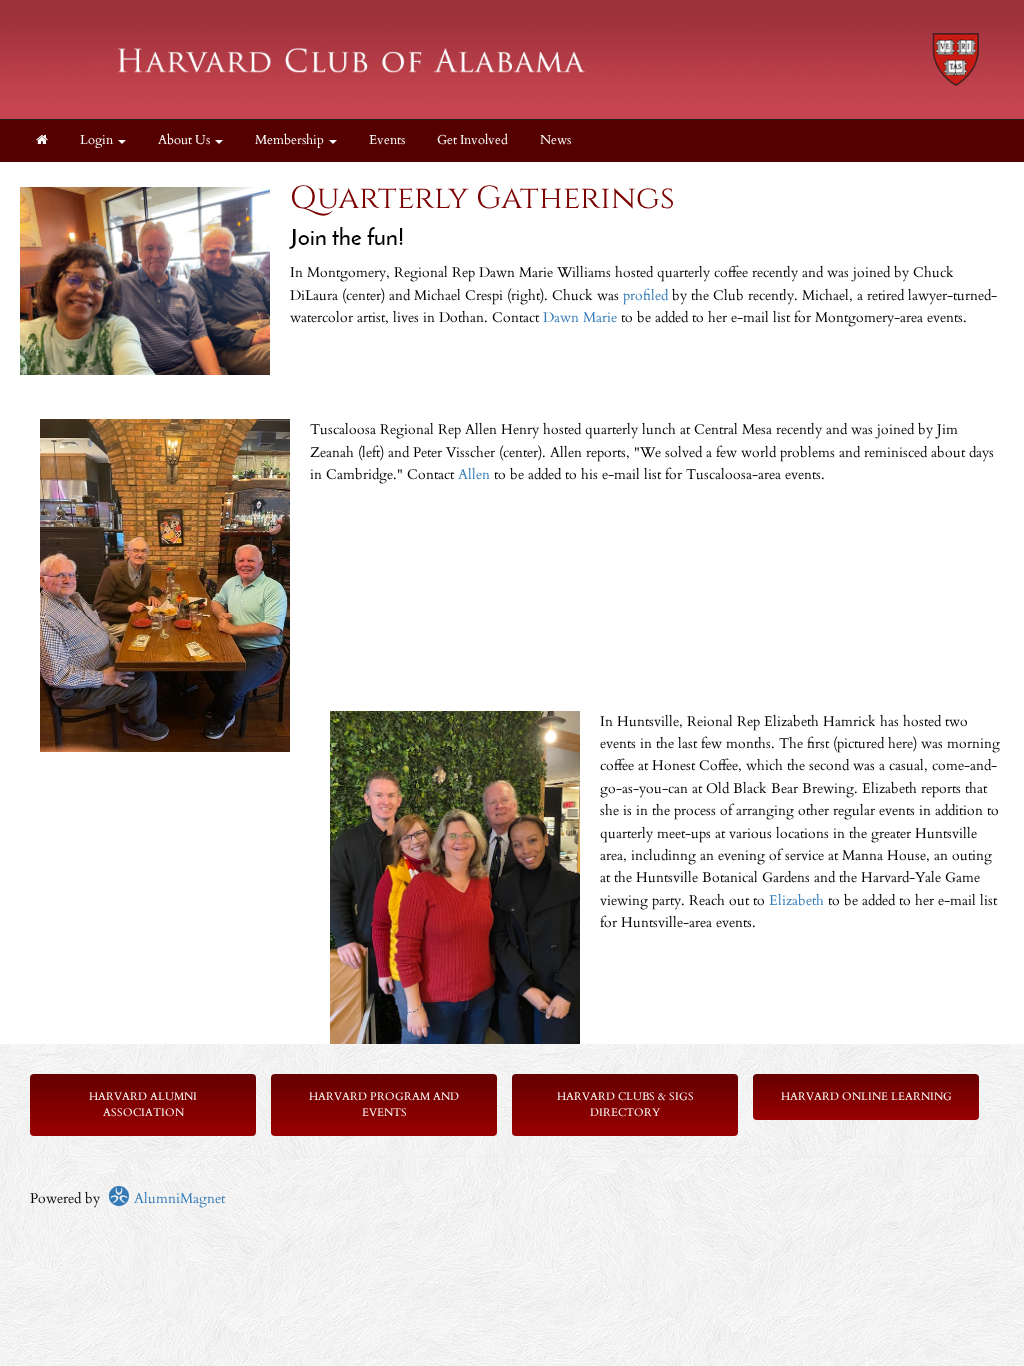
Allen (474, 474)
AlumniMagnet (177, 1198)
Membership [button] (291, 140)
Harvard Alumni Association (143, 1104)
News (555, 140)
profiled (647, 295)
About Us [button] (185, 140)
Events (387, 140)
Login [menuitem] (98, 140)
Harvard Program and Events (384, 1104)
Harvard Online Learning (866, 1096)
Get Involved (472, 140)
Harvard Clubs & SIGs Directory (625, 1104)
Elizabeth (798, 900)
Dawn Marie (580, 317)
